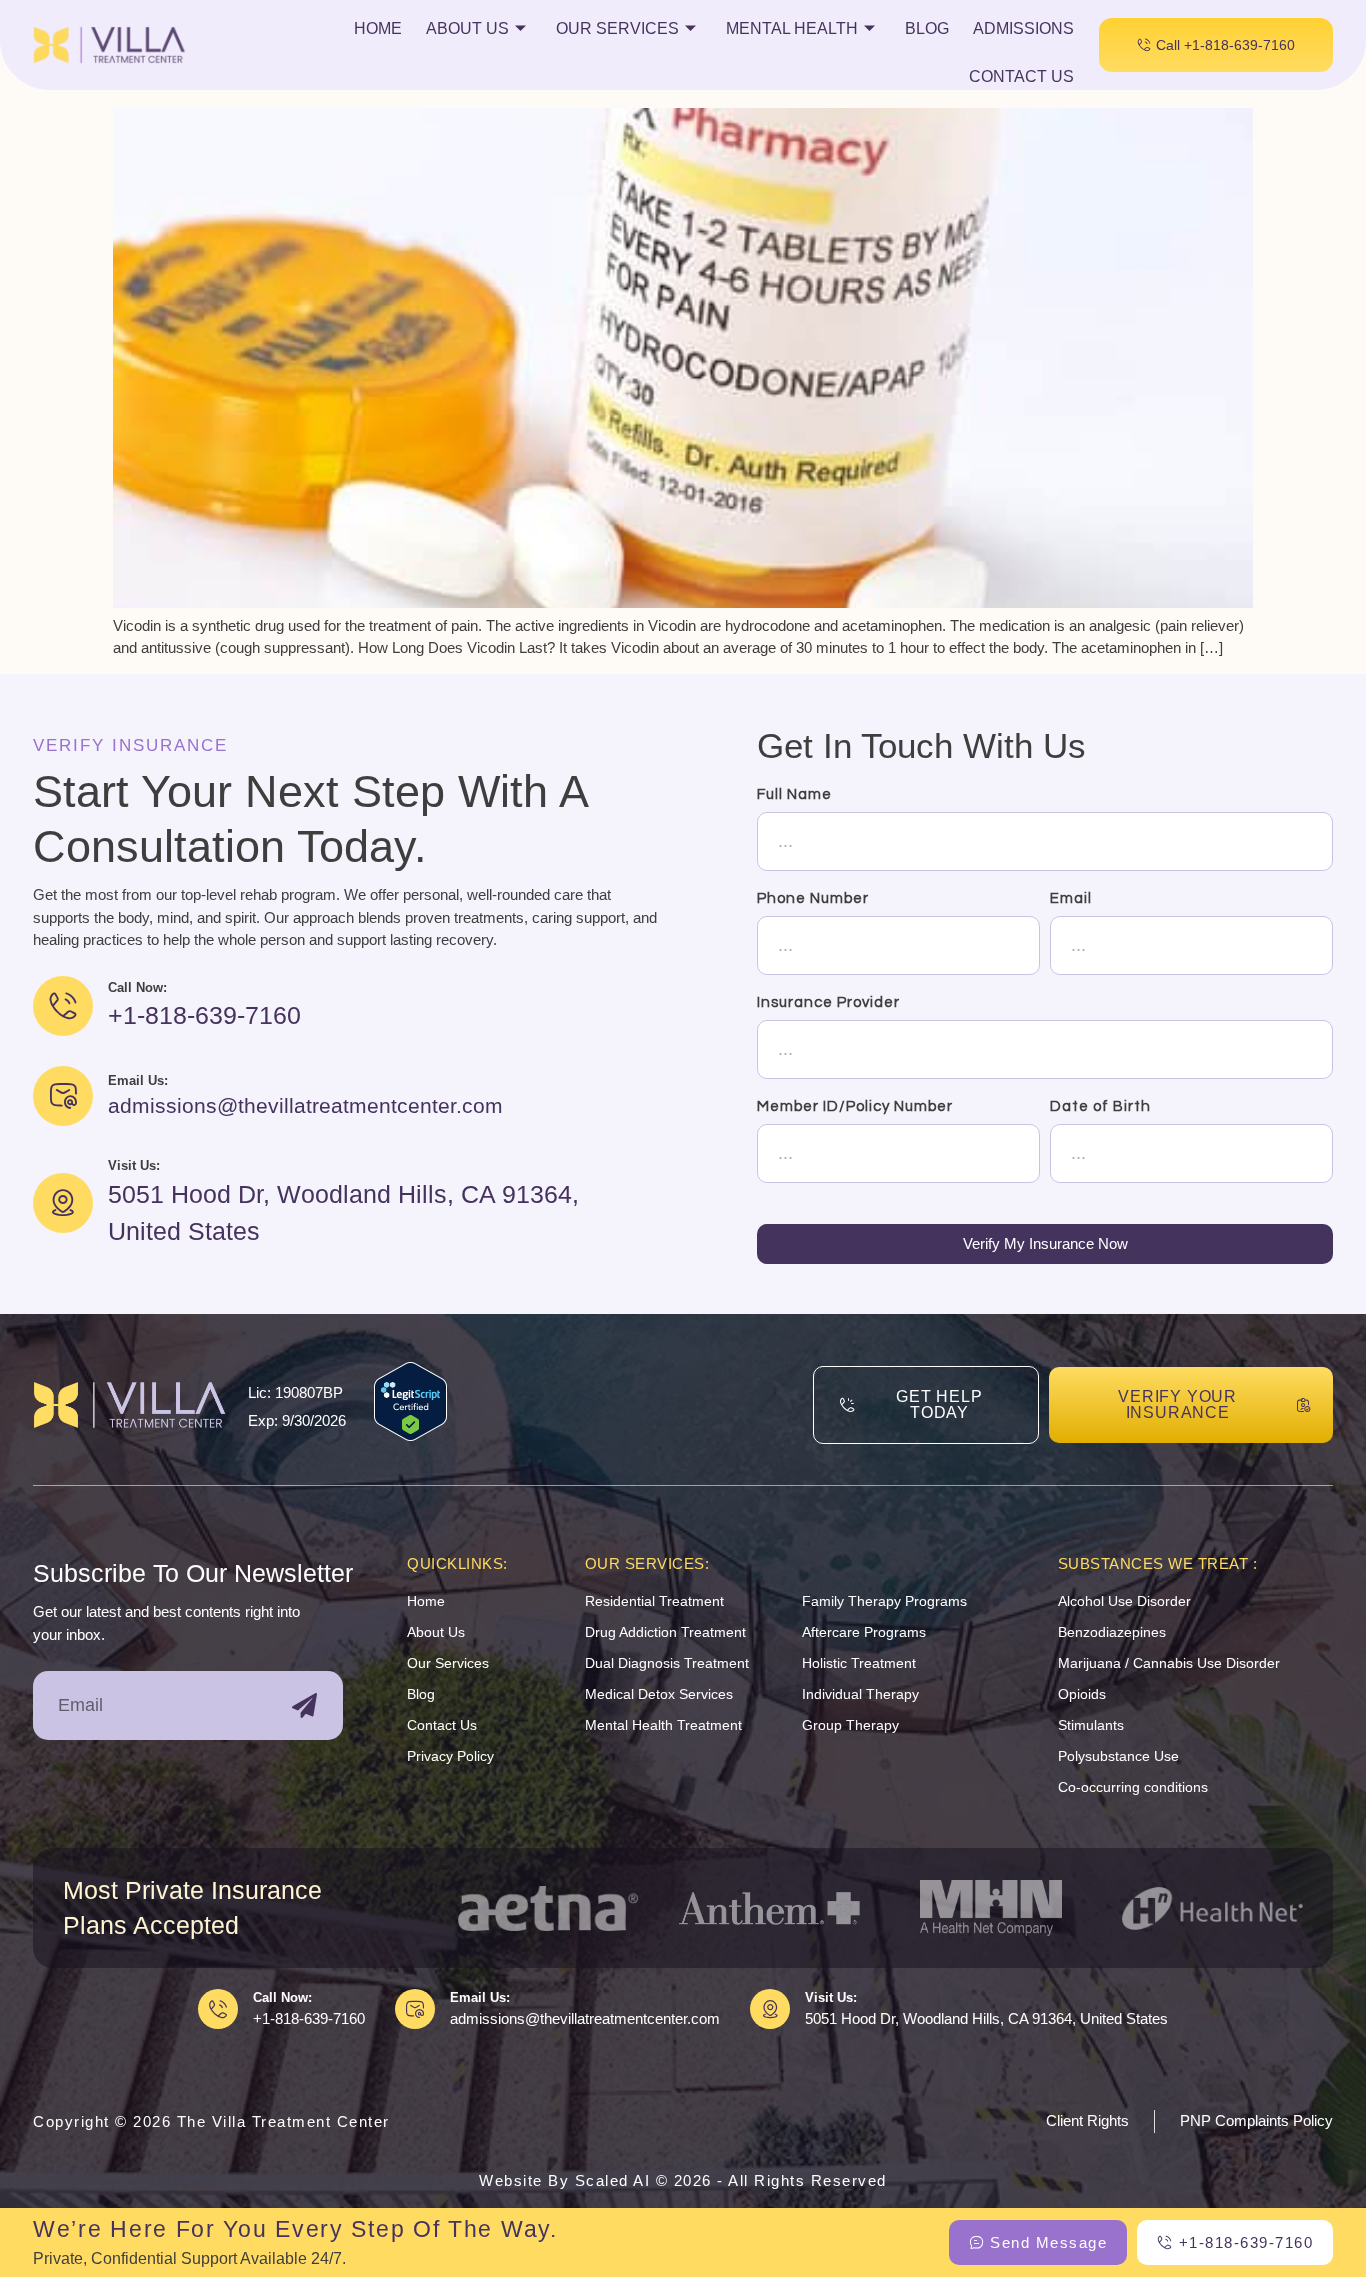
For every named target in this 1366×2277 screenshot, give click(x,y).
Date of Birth (1100, 1106)
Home (378, 28)
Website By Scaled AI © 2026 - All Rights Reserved (683, 2180)
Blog (927, 28)
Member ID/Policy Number (855, 1106)
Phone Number (813, 898)
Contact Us (1021, 76)
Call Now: (282, 1997)
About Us (467, 28)
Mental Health (792, 28)
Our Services (617, 28)
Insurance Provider (828, 1002)
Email (1071, 898)
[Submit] (304, 1705)
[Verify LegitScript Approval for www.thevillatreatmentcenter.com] (410, 1435)
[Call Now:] (218, 2009)
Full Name (794, 794)
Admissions (1023, 28)
